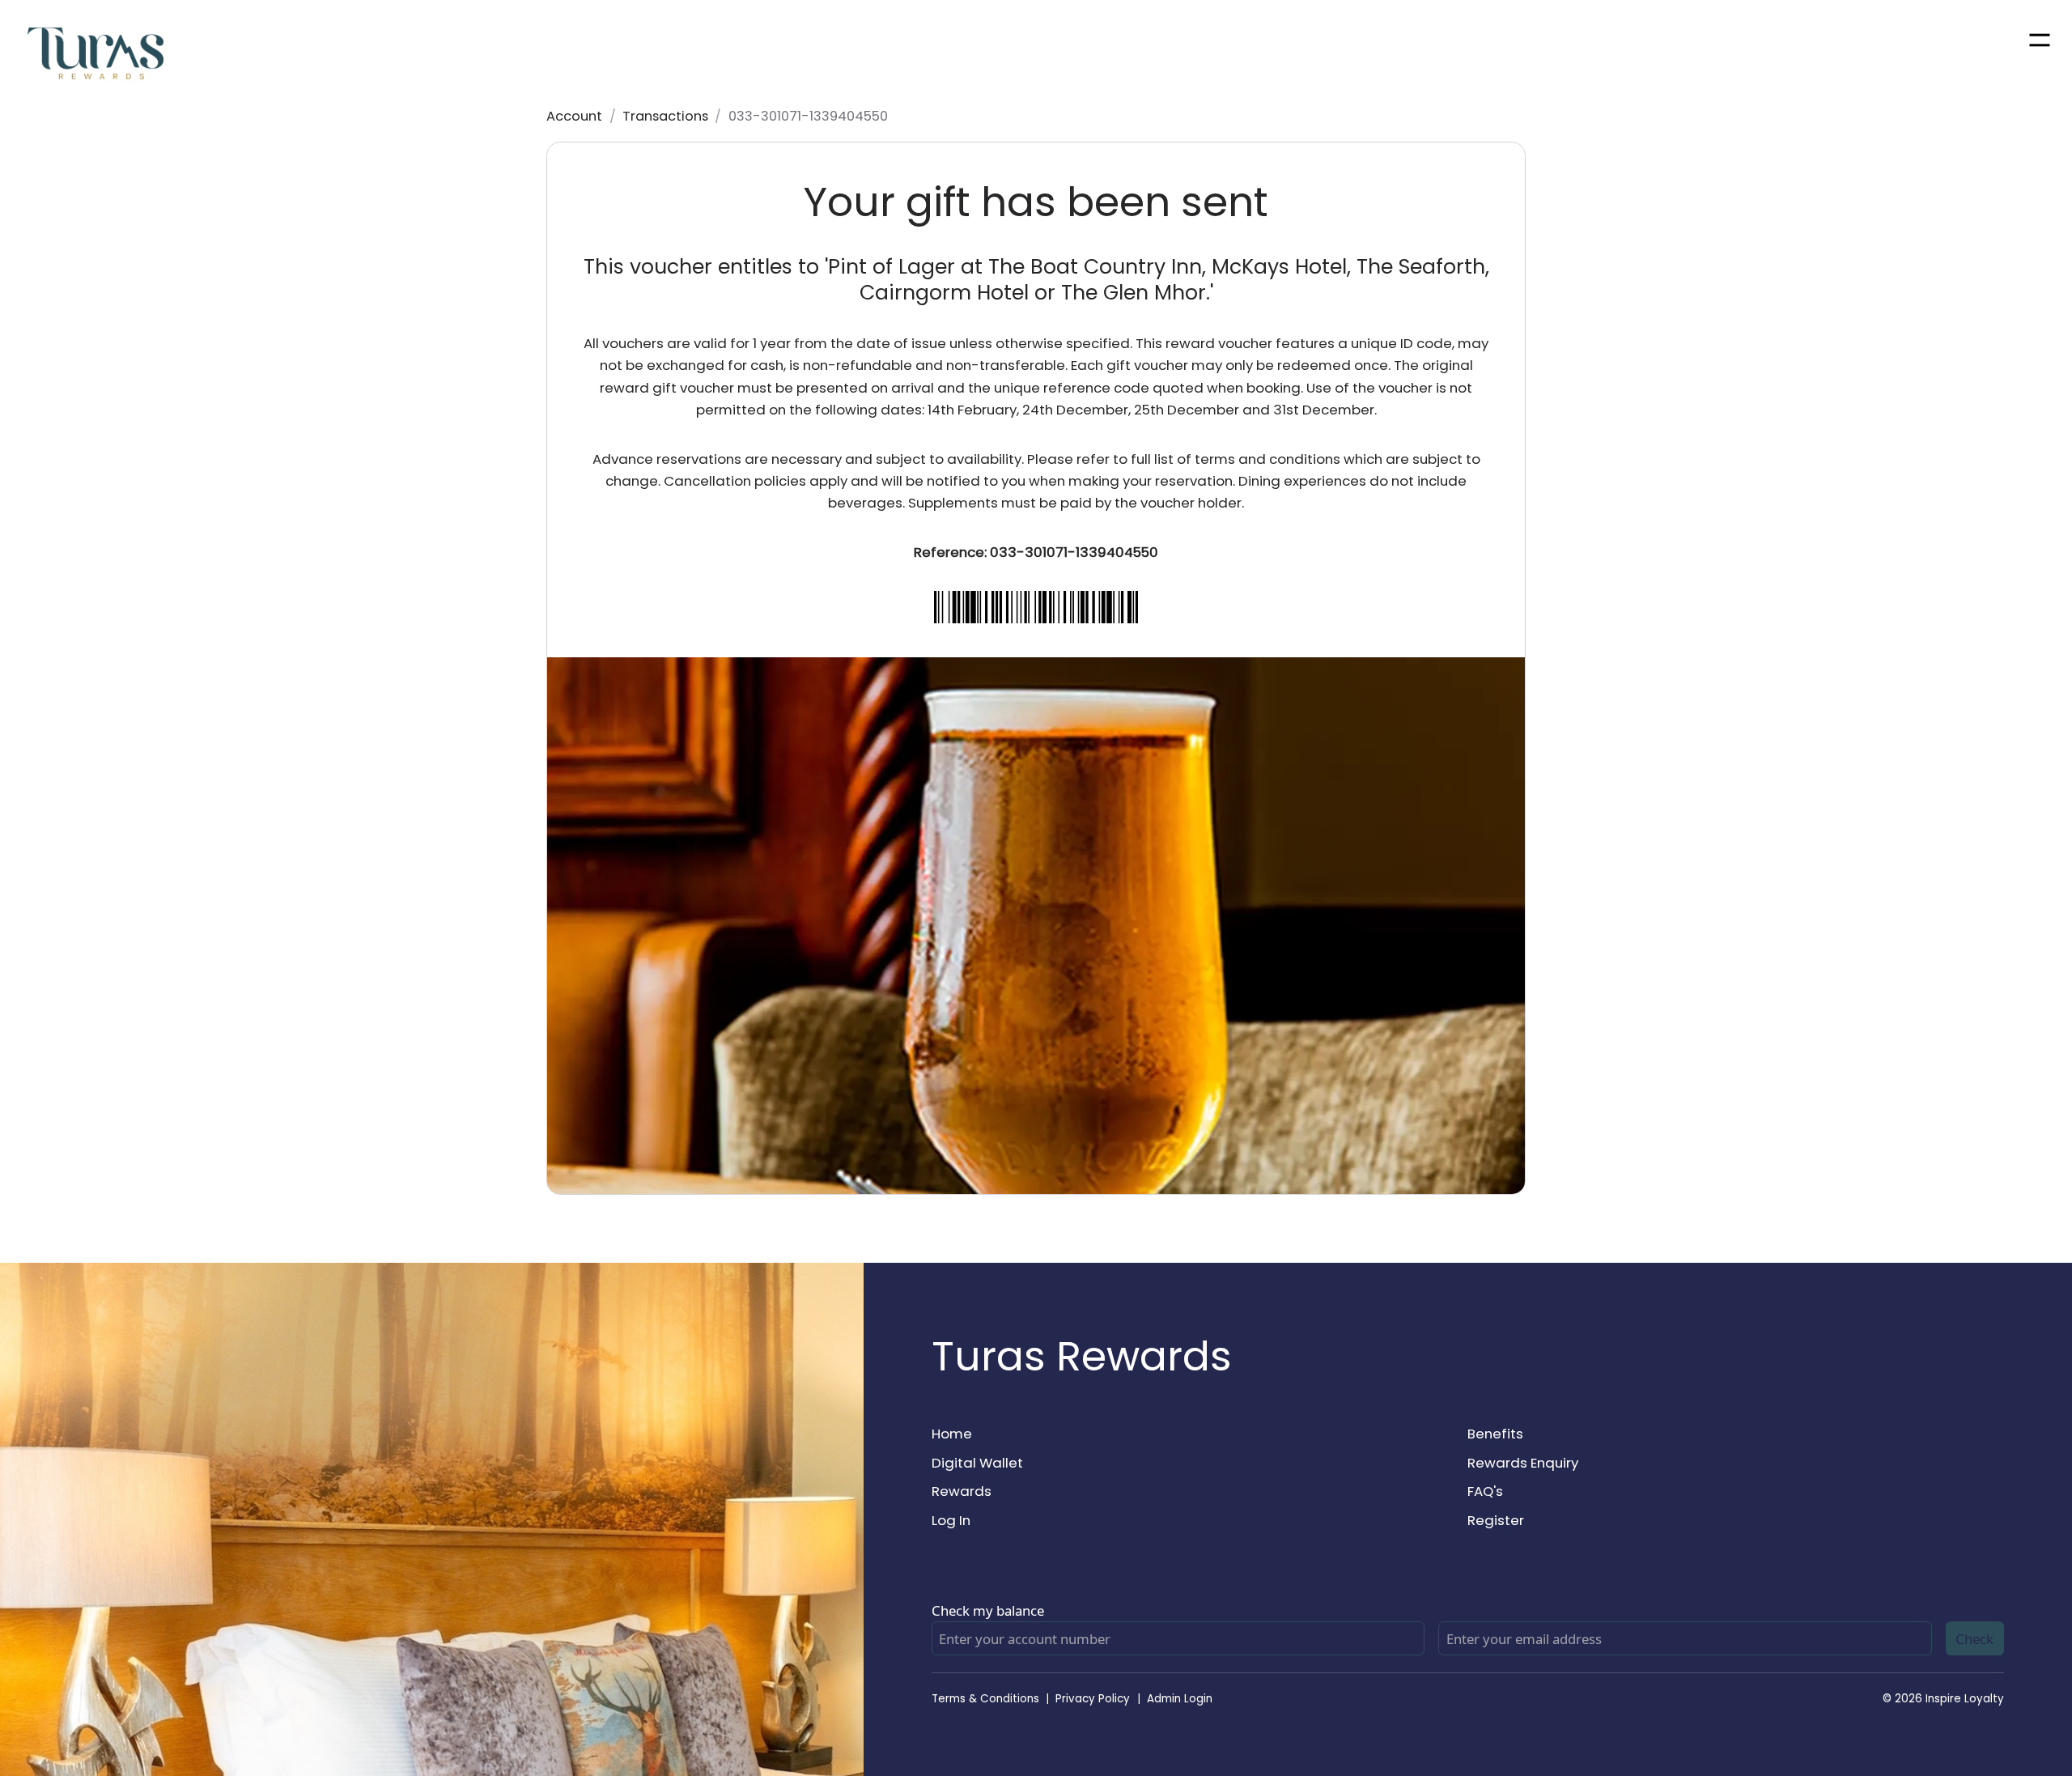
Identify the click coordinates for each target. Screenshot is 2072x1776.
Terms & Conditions (985, 1699)
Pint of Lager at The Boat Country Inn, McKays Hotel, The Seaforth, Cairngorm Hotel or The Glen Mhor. (1159, 280)
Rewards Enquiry (1523, 1463)
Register (1496, 1520)
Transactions (665, 116)
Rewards (962, 1491)
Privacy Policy (1093, 1699)
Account (574, 116)
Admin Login (1180, 1699)
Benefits (1495, 1434)
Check (1974, 1639)
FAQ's (1485, 1491)
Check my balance (988, 1610)
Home (952, 1434)
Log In (951, 1520)
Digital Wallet (977, 1463)
